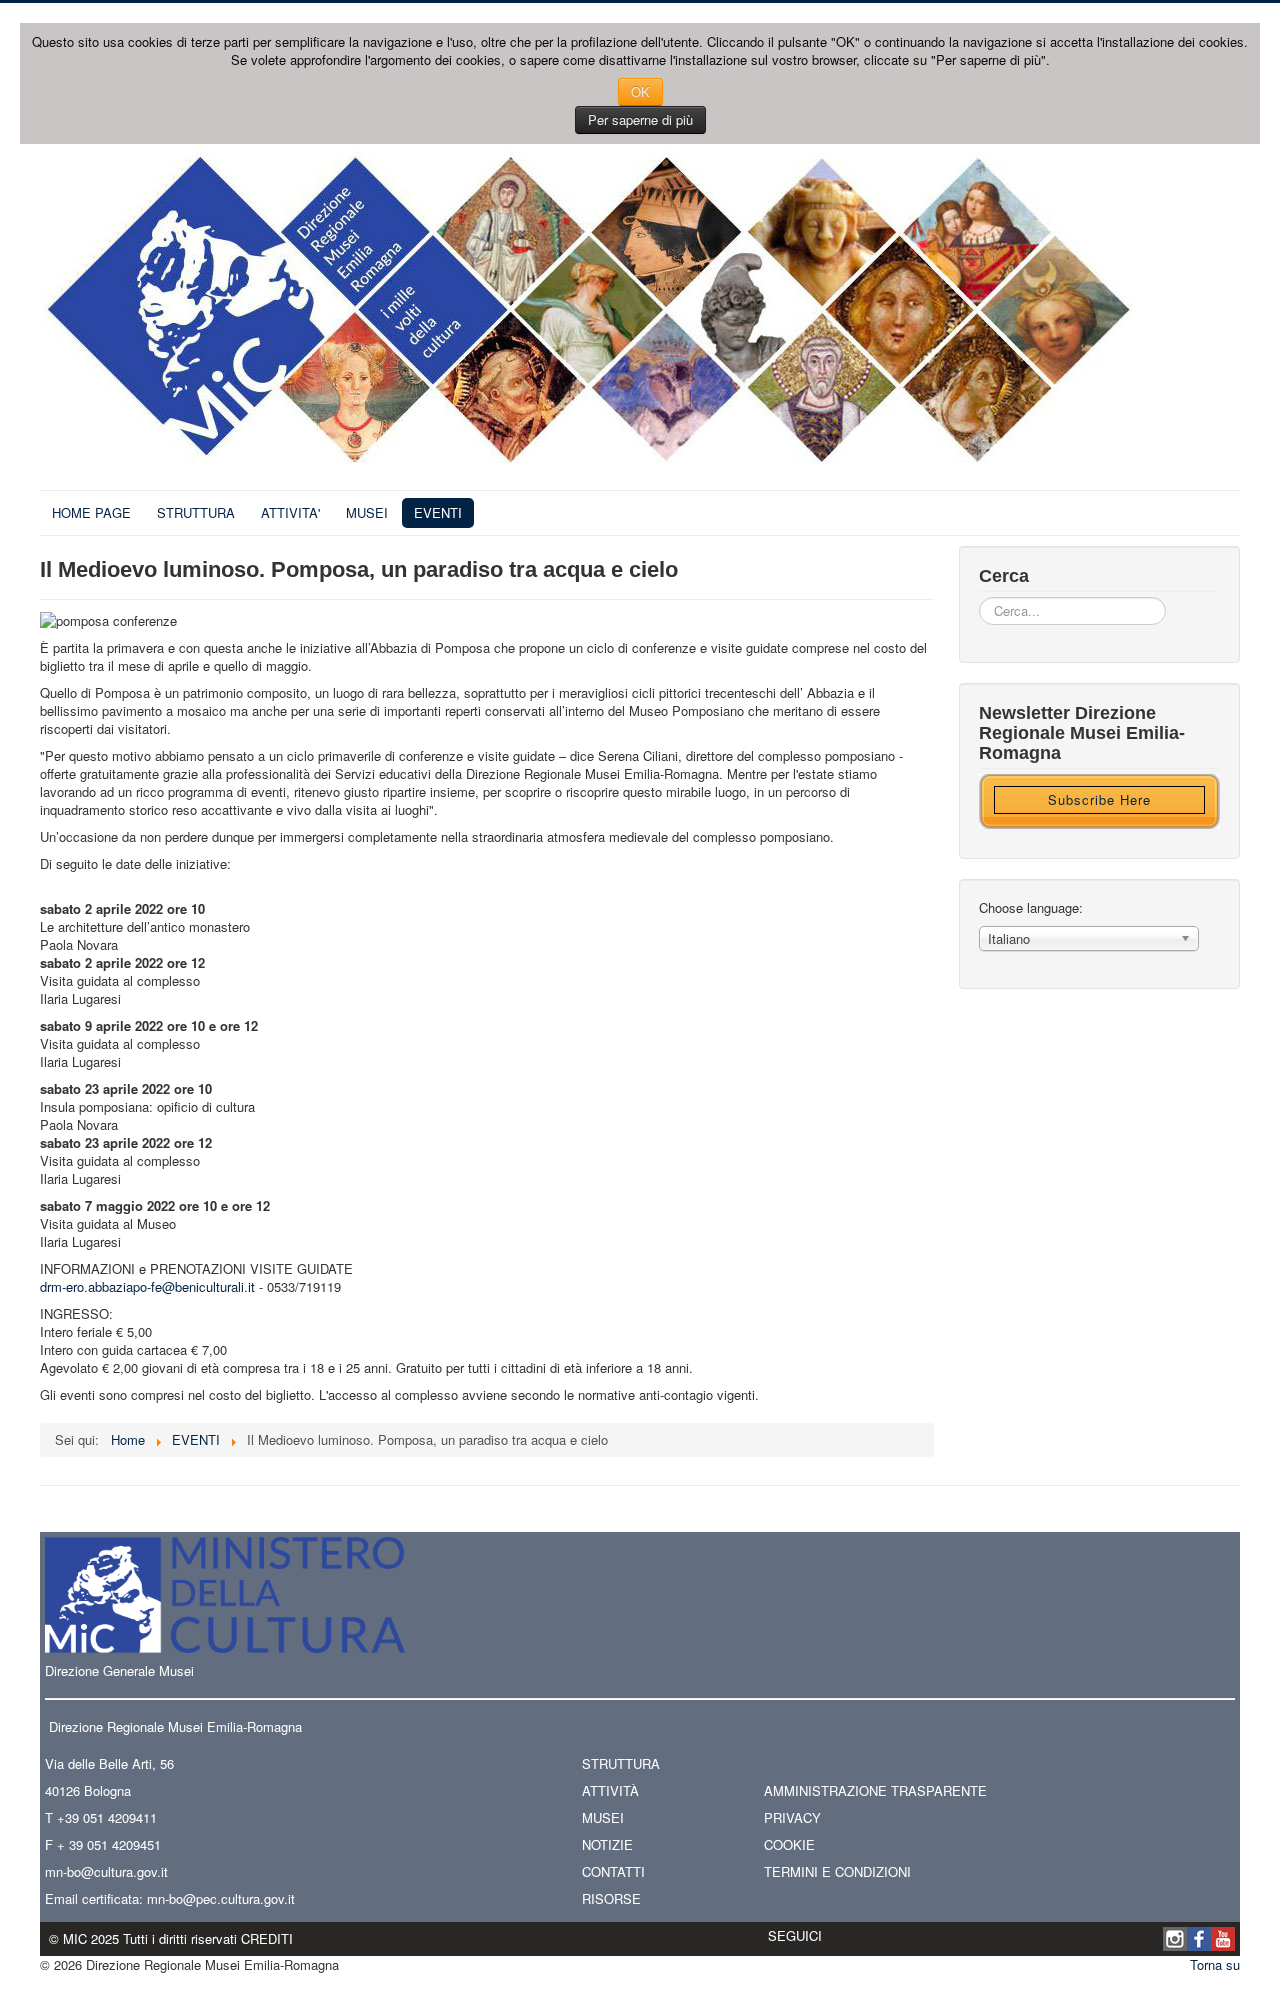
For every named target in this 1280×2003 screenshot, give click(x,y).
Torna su (1215, 1964)
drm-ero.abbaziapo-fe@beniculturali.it (147, 1286)
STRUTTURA (196, 512)
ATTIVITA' (290, 512)
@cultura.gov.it (124, 1871)
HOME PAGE (91, 512)
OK (640, 91)
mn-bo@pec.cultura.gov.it (221, 1898)
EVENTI (438, 512)
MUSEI (367, 512)
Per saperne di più (640, 119)
